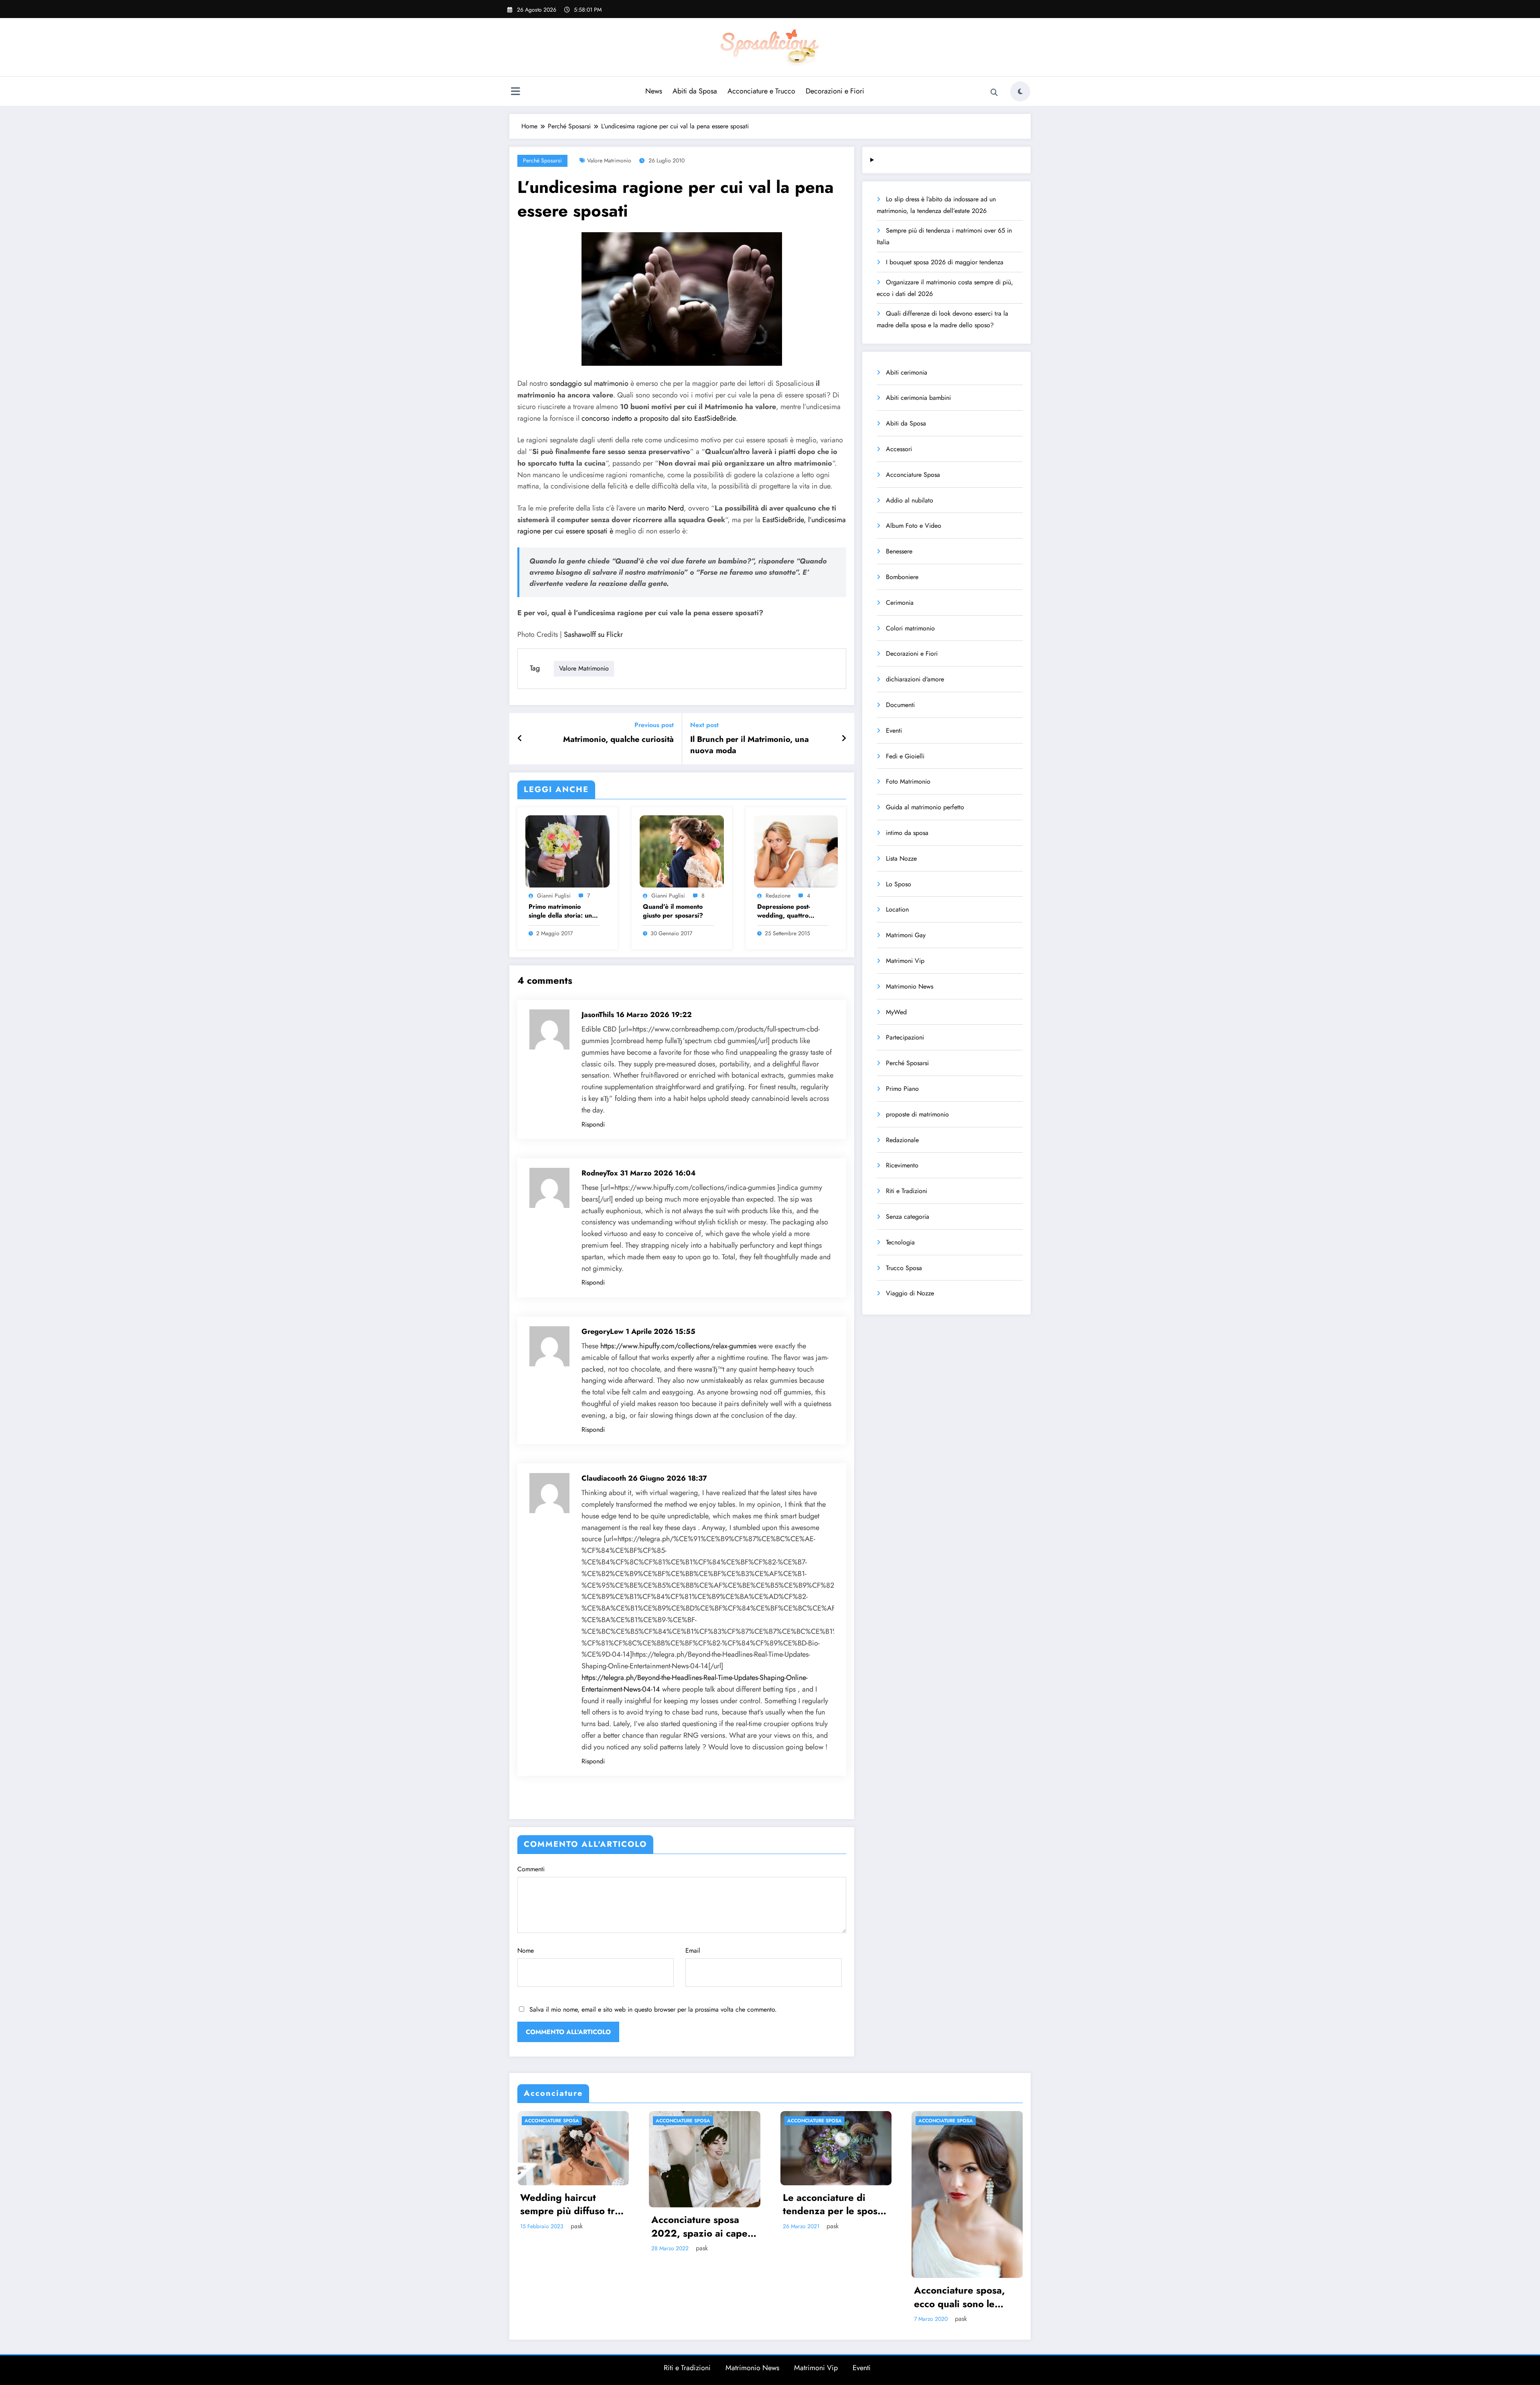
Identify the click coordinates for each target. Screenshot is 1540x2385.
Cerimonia (900, 603)
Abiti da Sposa (695, 91)
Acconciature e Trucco (761, 91)
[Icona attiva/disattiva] (515, 92)
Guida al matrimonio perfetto (925, 807)
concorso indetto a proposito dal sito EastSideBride (659, 418)
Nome (526, 1950)
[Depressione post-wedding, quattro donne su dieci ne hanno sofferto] (796, 851)
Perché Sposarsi (542, 160)
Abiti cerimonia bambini (918, 398)
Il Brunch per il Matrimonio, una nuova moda (750, 745)
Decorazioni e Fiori (835, 91)
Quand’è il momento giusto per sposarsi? (673, 911)
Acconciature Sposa (913, 475)
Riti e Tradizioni (907, 1191)
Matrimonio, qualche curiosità (618, 740)
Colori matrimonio (910, 628)
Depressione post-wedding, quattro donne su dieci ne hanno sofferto (784, 911)
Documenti (900, 705)
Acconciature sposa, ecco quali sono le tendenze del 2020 (959, 2297)
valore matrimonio (609, 160)
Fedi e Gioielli (905, 756)
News (654, 91)
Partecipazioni (905, 1037)
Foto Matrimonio (908, 781)
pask (577, 2226)
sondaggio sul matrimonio (589, 383)
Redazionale (902, 1140)
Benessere (899, 551)
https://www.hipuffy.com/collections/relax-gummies (678, 1346)
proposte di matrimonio (917, 1114)
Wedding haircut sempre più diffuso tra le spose (570, 2204)
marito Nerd (665, 508)
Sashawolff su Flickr (593, 634)
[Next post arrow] (844, 739)
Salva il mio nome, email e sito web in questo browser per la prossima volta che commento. (653, 2009)
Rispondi (593, 1124)
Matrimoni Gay (906, 935)
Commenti (531, 1869)
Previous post (654, 725)
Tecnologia (900, 1242)
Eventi (894, 730)
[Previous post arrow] (520, 739)
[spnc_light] (1020, 91)
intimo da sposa (907, 833)
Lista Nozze (901, 858)
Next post (704, 725)
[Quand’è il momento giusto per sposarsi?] (682, 851)
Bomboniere (902, 577)
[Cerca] (994, 93)
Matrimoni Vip (905, 961)
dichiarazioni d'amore (915, 679)
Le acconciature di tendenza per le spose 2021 (833, 2204)
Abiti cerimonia (907, 372)
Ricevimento (902, 1165)
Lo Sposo (899, 884)
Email (693, 1950)
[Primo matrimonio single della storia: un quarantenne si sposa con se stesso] (567, 851)
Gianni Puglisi (554, 896)
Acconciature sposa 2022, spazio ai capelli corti (703, 2226)
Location (897, 909)
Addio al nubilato (910, 500)
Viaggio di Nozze (910, 1293)
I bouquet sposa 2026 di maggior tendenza (945, 262)
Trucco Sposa (904, 1268)
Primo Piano (902, 1089)
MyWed (896, 1012)
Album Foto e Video (914, 526)
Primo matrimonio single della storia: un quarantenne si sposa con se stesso (560, 911)
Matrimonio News (910, 986)
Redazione (778, 896)
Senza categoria (908, 1217)
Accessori (899, 449)
